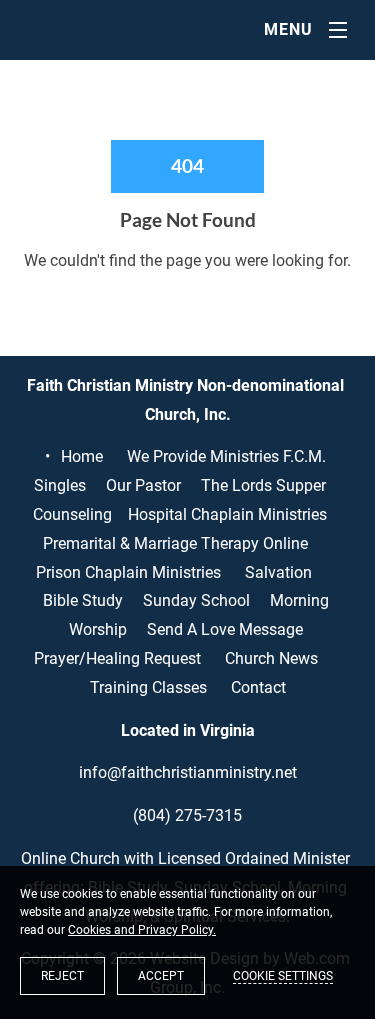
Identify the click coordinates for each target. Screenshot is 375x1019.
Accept (161, 976)
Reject (62, 976)
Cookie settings (283, 976)
